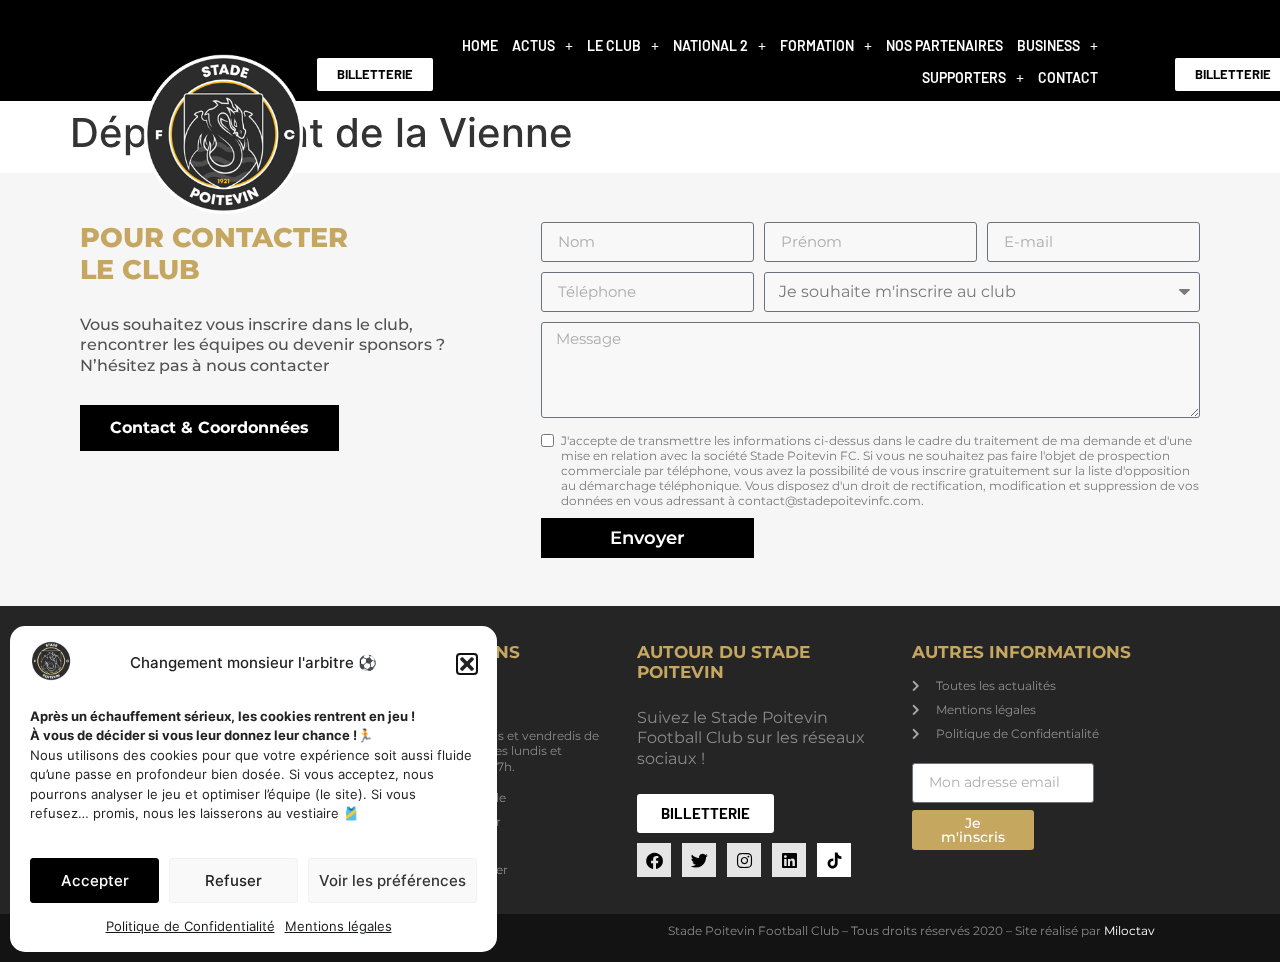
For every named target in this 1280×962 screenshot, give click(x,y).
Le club (614, 45)
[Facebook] (654, 860)
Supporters (964, 77)
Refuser (233, 880)
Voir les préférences (392, 880)
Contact (1068, 77)
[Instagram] (744, 860)
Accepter (95, 880)
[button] (467, 664)
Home (480, 45)
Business (1048, 45)
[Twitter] (699, 860)
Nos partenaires (944, 45)
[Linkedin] (789, 860)
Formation (817, 45)
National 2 (710, 45)
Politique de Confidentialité (190, 926)
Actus (533, 45)
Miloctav (1129, 930)
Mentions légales (338, 926)
